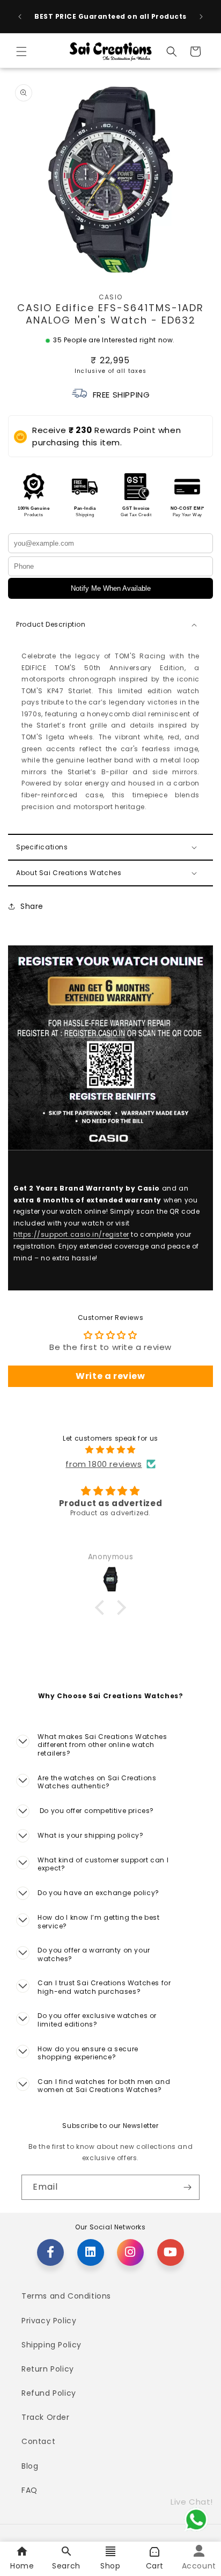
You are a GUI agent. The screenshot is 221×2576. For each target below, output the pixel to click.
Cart (155, 2566)
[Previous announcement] (20, 17)
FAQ (30, 2490)
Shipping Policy (51, 2345)
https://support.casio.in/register (71, 1235)
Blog (30, 2466)
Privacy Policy (49, 2321)
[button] (21, 52)
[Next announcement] (201, 17)
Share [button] (32, 906)
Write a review (110, 1376)
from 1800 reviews (104, 1464)
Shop (110, 2566)
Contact (38, 2441)
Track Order (46, 2417)
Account (199, 2566)
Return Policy (48, 2369)
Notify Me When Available (111, 588)
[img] (110, 1450)
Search (66, 2566)
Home (22, 2566)
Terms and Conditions (66, 2296)
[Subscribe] (187, 2187)
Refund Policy (49, 2393)
